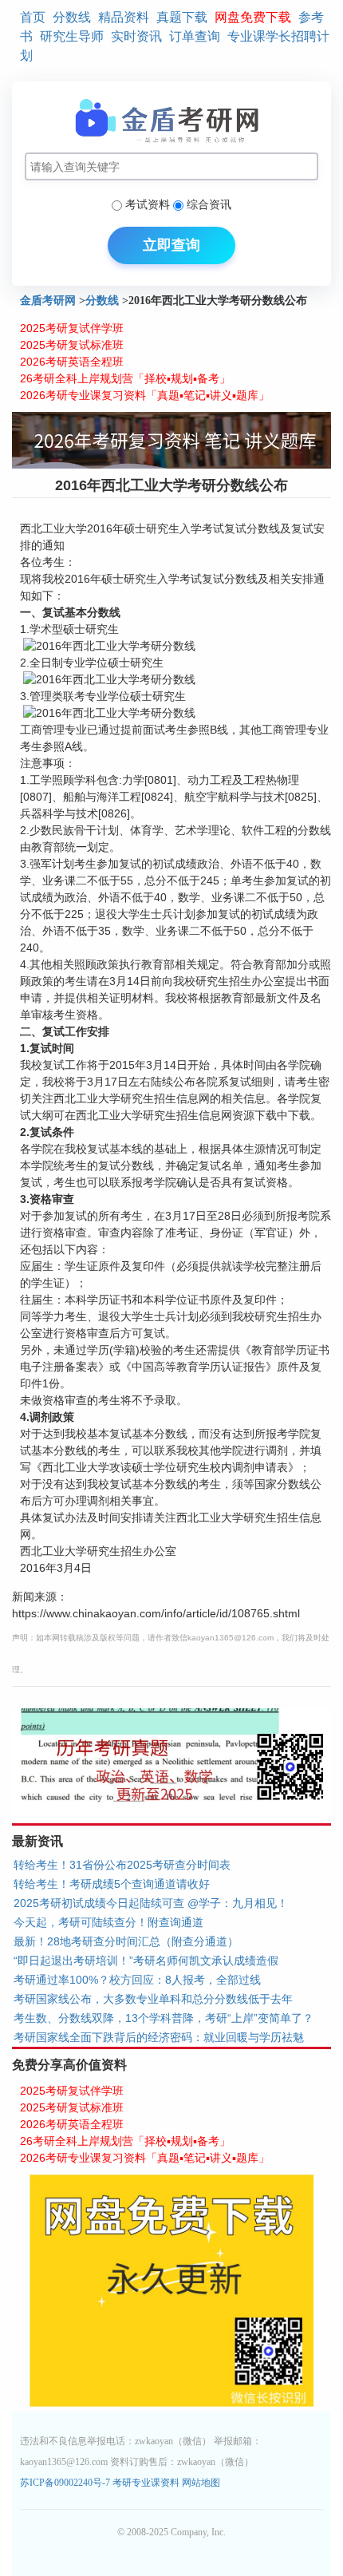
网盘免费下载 (253, 17)
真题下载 (182, 17)
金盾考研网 (48, 301)
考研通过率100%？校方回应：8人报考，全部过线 (137, 1980)
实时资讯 (136, 36)
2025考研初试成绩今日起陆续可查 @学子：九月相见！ (151, 1903)
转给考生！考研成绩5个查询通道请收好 (112, 1884)
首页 (33, 17)
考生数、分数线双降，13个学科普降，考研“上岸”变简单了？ (164, 2018)
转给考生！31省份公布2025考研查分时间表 (122, 1865)
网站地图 (201, 2483)
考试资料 (148, 204)
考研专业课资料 (146, 2483)
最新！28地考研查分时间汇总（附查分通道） (126, 1941)
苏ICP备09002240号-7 (66, 2483)
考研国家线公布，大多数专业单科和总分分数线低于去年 (153, 1999)
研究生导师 (72, 36)
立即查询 (171, 245)
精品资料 (124, 17)
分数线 (72, 17)
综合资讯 (209, 204)
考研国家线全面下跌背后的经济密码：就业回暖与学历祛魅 (159, 2037)
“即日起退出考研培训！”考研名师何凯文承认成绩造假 (146, 1961)
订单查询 (195, 36)
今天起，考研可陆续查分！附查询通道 (108, 1922)
